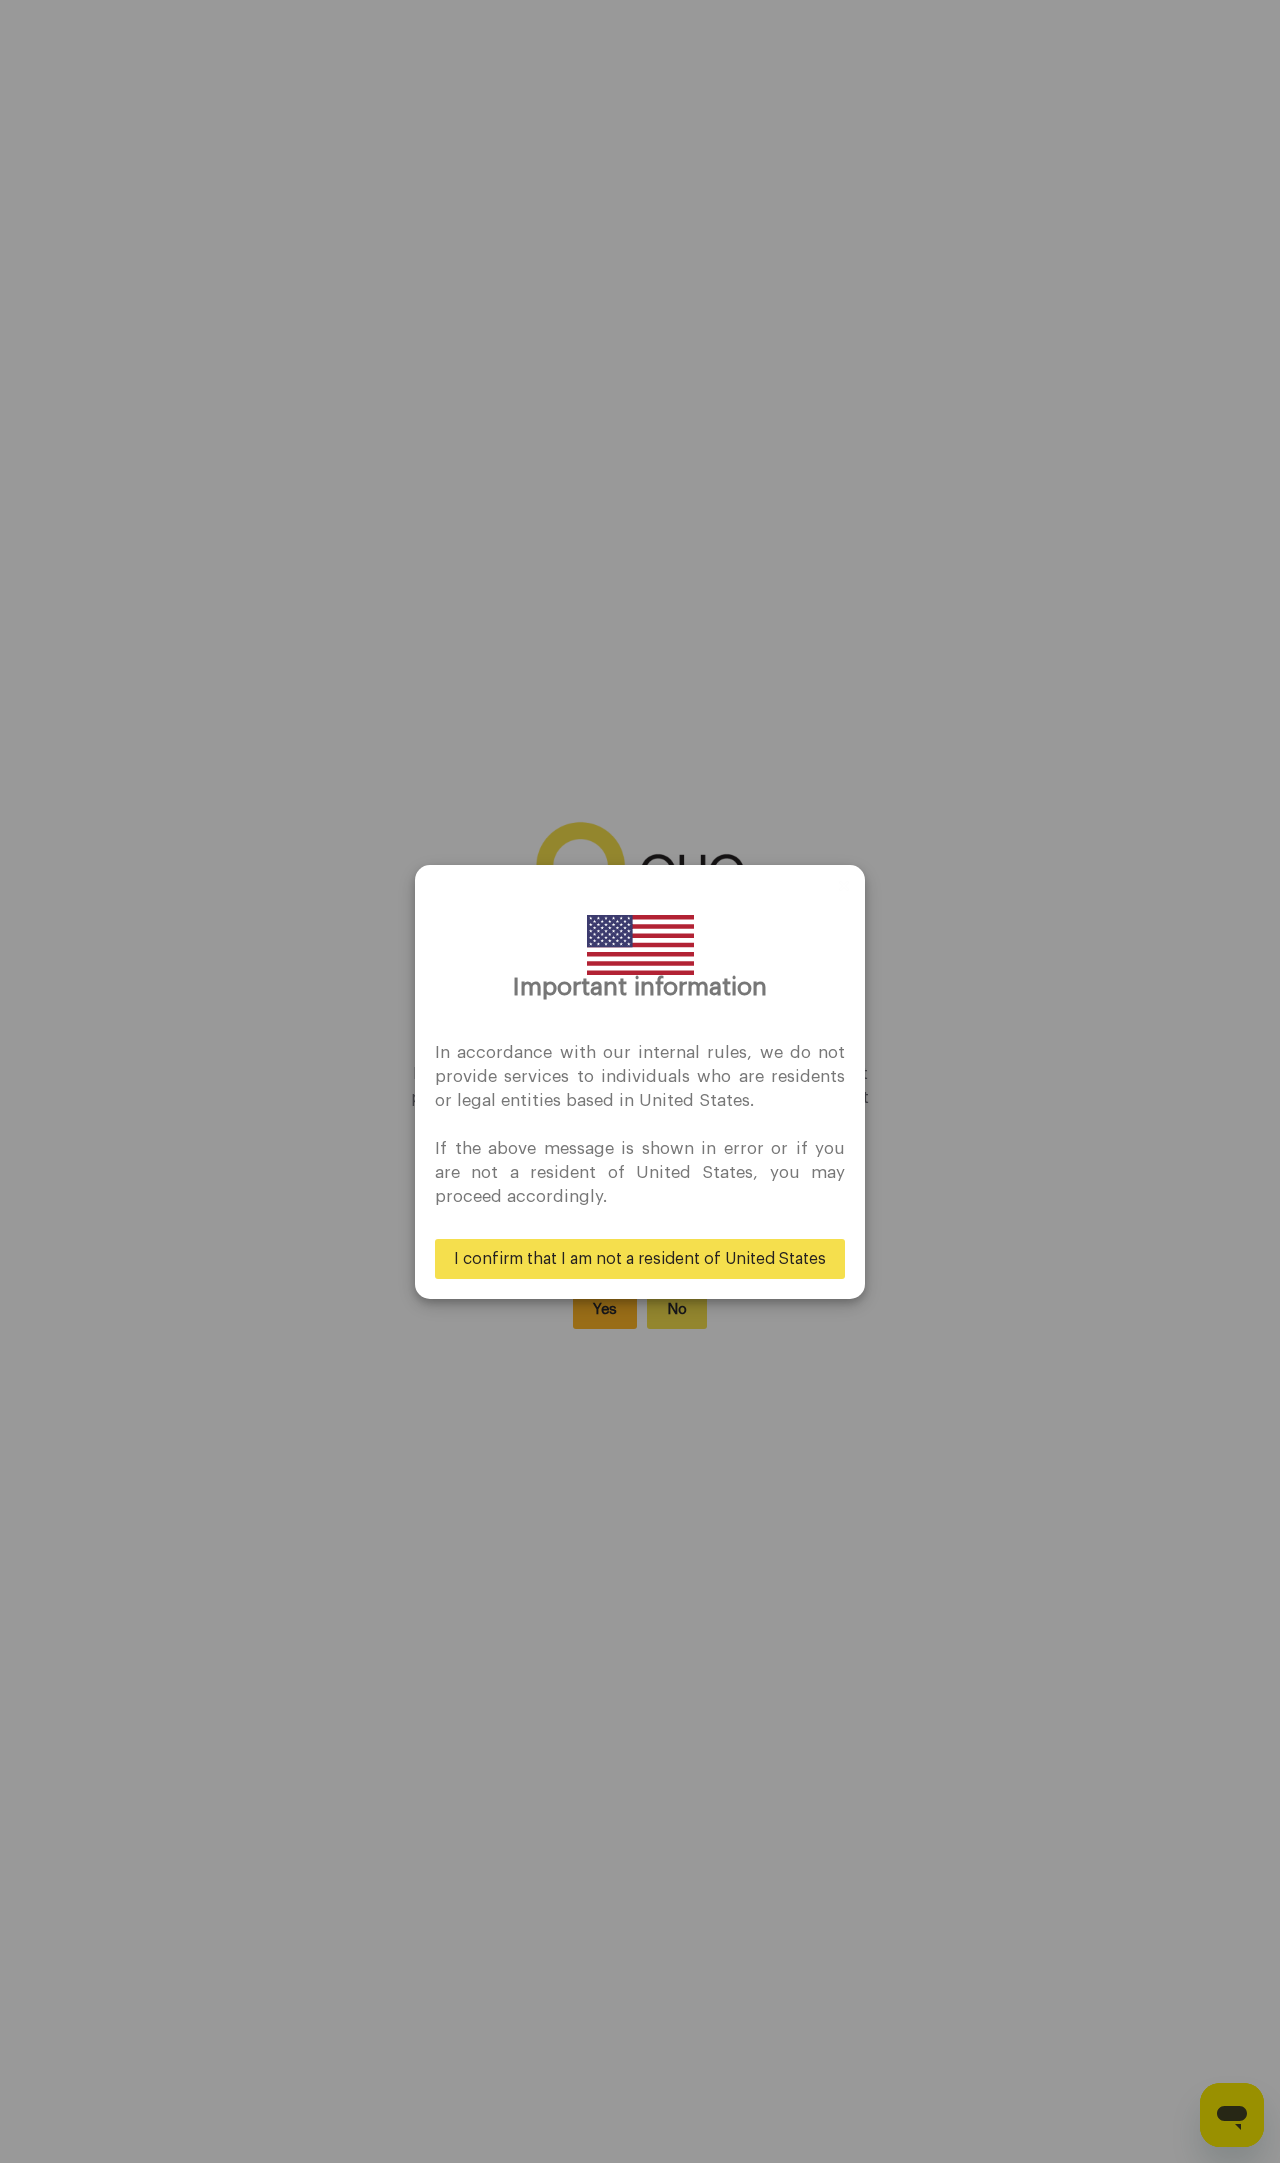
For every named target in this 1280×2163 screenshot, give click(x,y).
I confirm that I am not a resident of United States (640, 1259)
